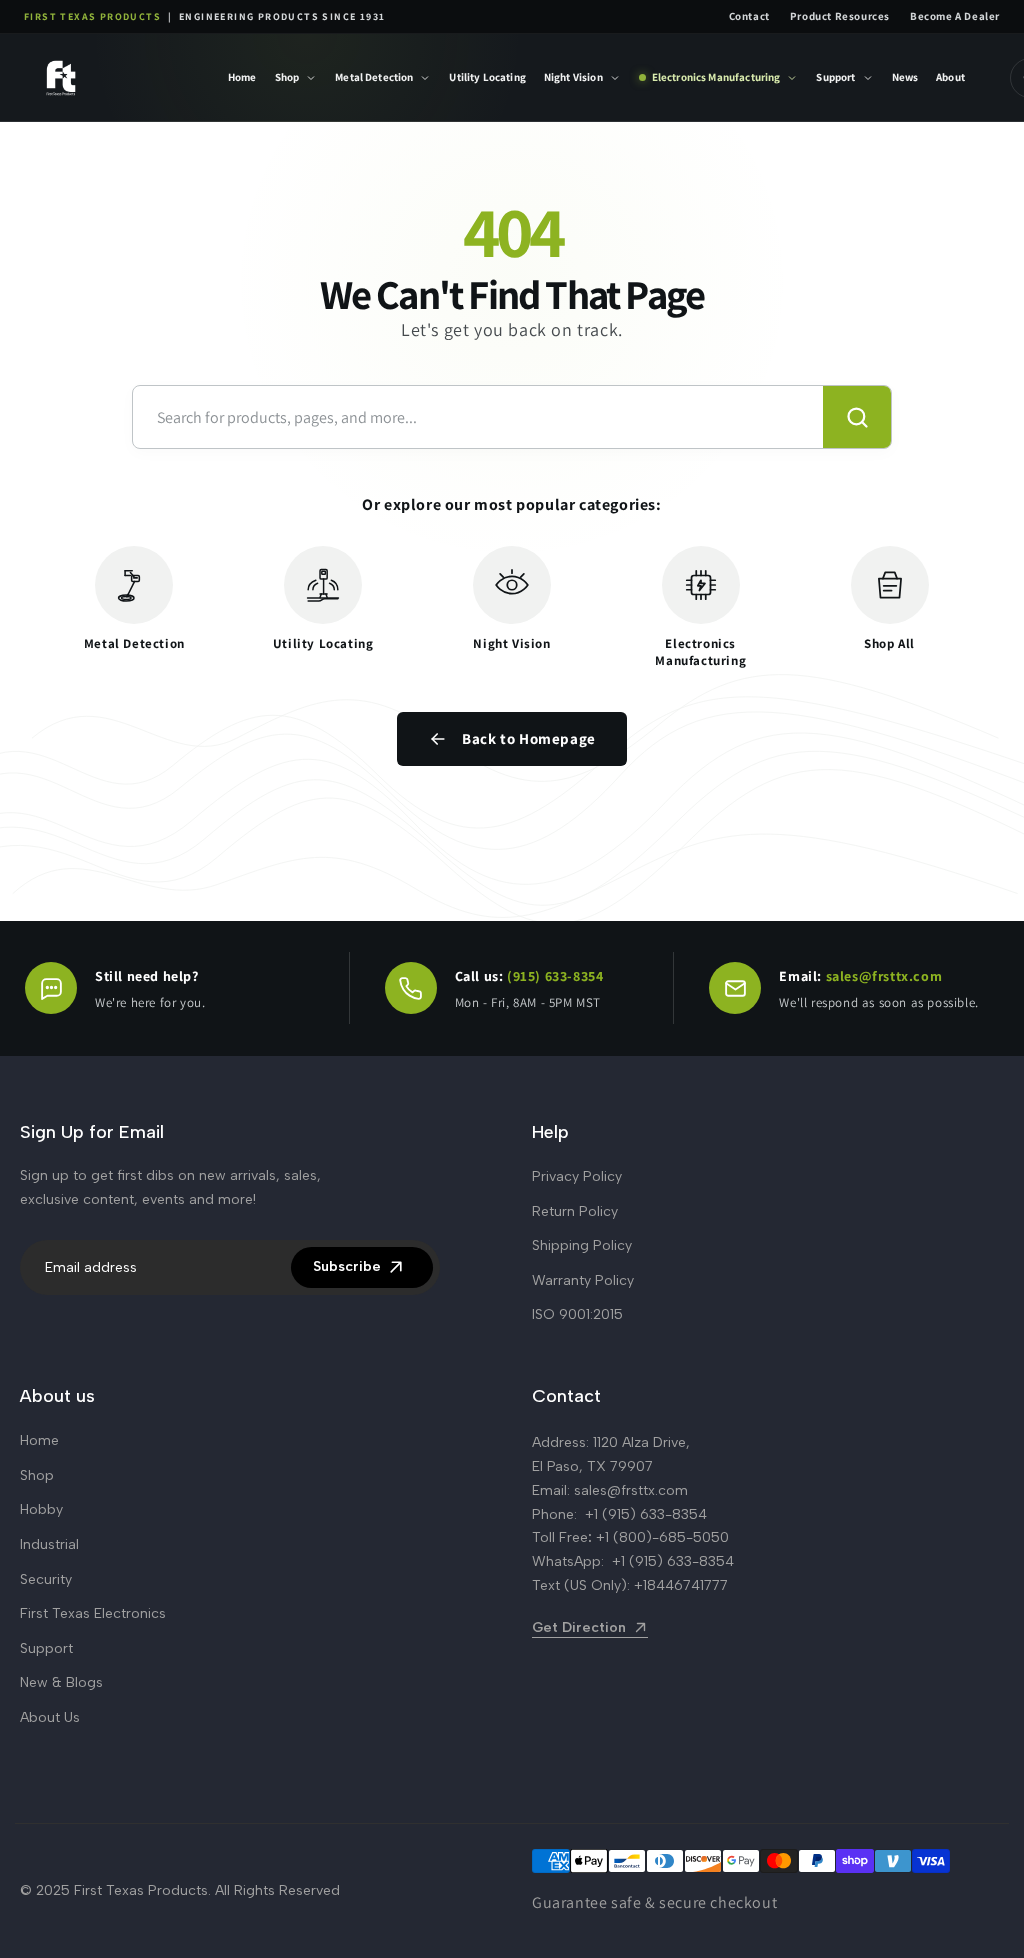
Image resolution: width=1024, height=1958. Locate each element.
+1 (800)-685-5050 (662, 1537)
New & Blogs (61, 1682)
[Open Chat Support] (51, 988)
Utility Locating (487, 77)
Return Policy (575, 1211)
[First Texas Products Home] (111, 77)
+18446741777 (681, 1585)
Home (242, 77)
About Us (50, 1717)
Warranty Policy (583, 1280)
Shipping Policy (582, 1245)
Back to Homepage (529, 738)
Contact (749, 16)
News (905, 77)
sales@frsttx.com (884, 976)
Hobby (41, 1509)
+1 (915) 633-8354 (646, 1514)
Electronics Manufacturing (716, 77)
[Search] (857, 417)
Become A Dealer (955, 16)
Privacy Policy (577, 1176)
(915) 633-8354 (555, 976)
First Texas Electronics (93, 1613)
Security (46, 1579)
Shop (287, 77)
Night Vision (573, 77)
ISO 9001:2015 (577, 1314)
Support (835, 77)
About (950, 77)
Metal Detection (374, 77)
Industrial (49, 1544)
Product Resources (840, 16)
